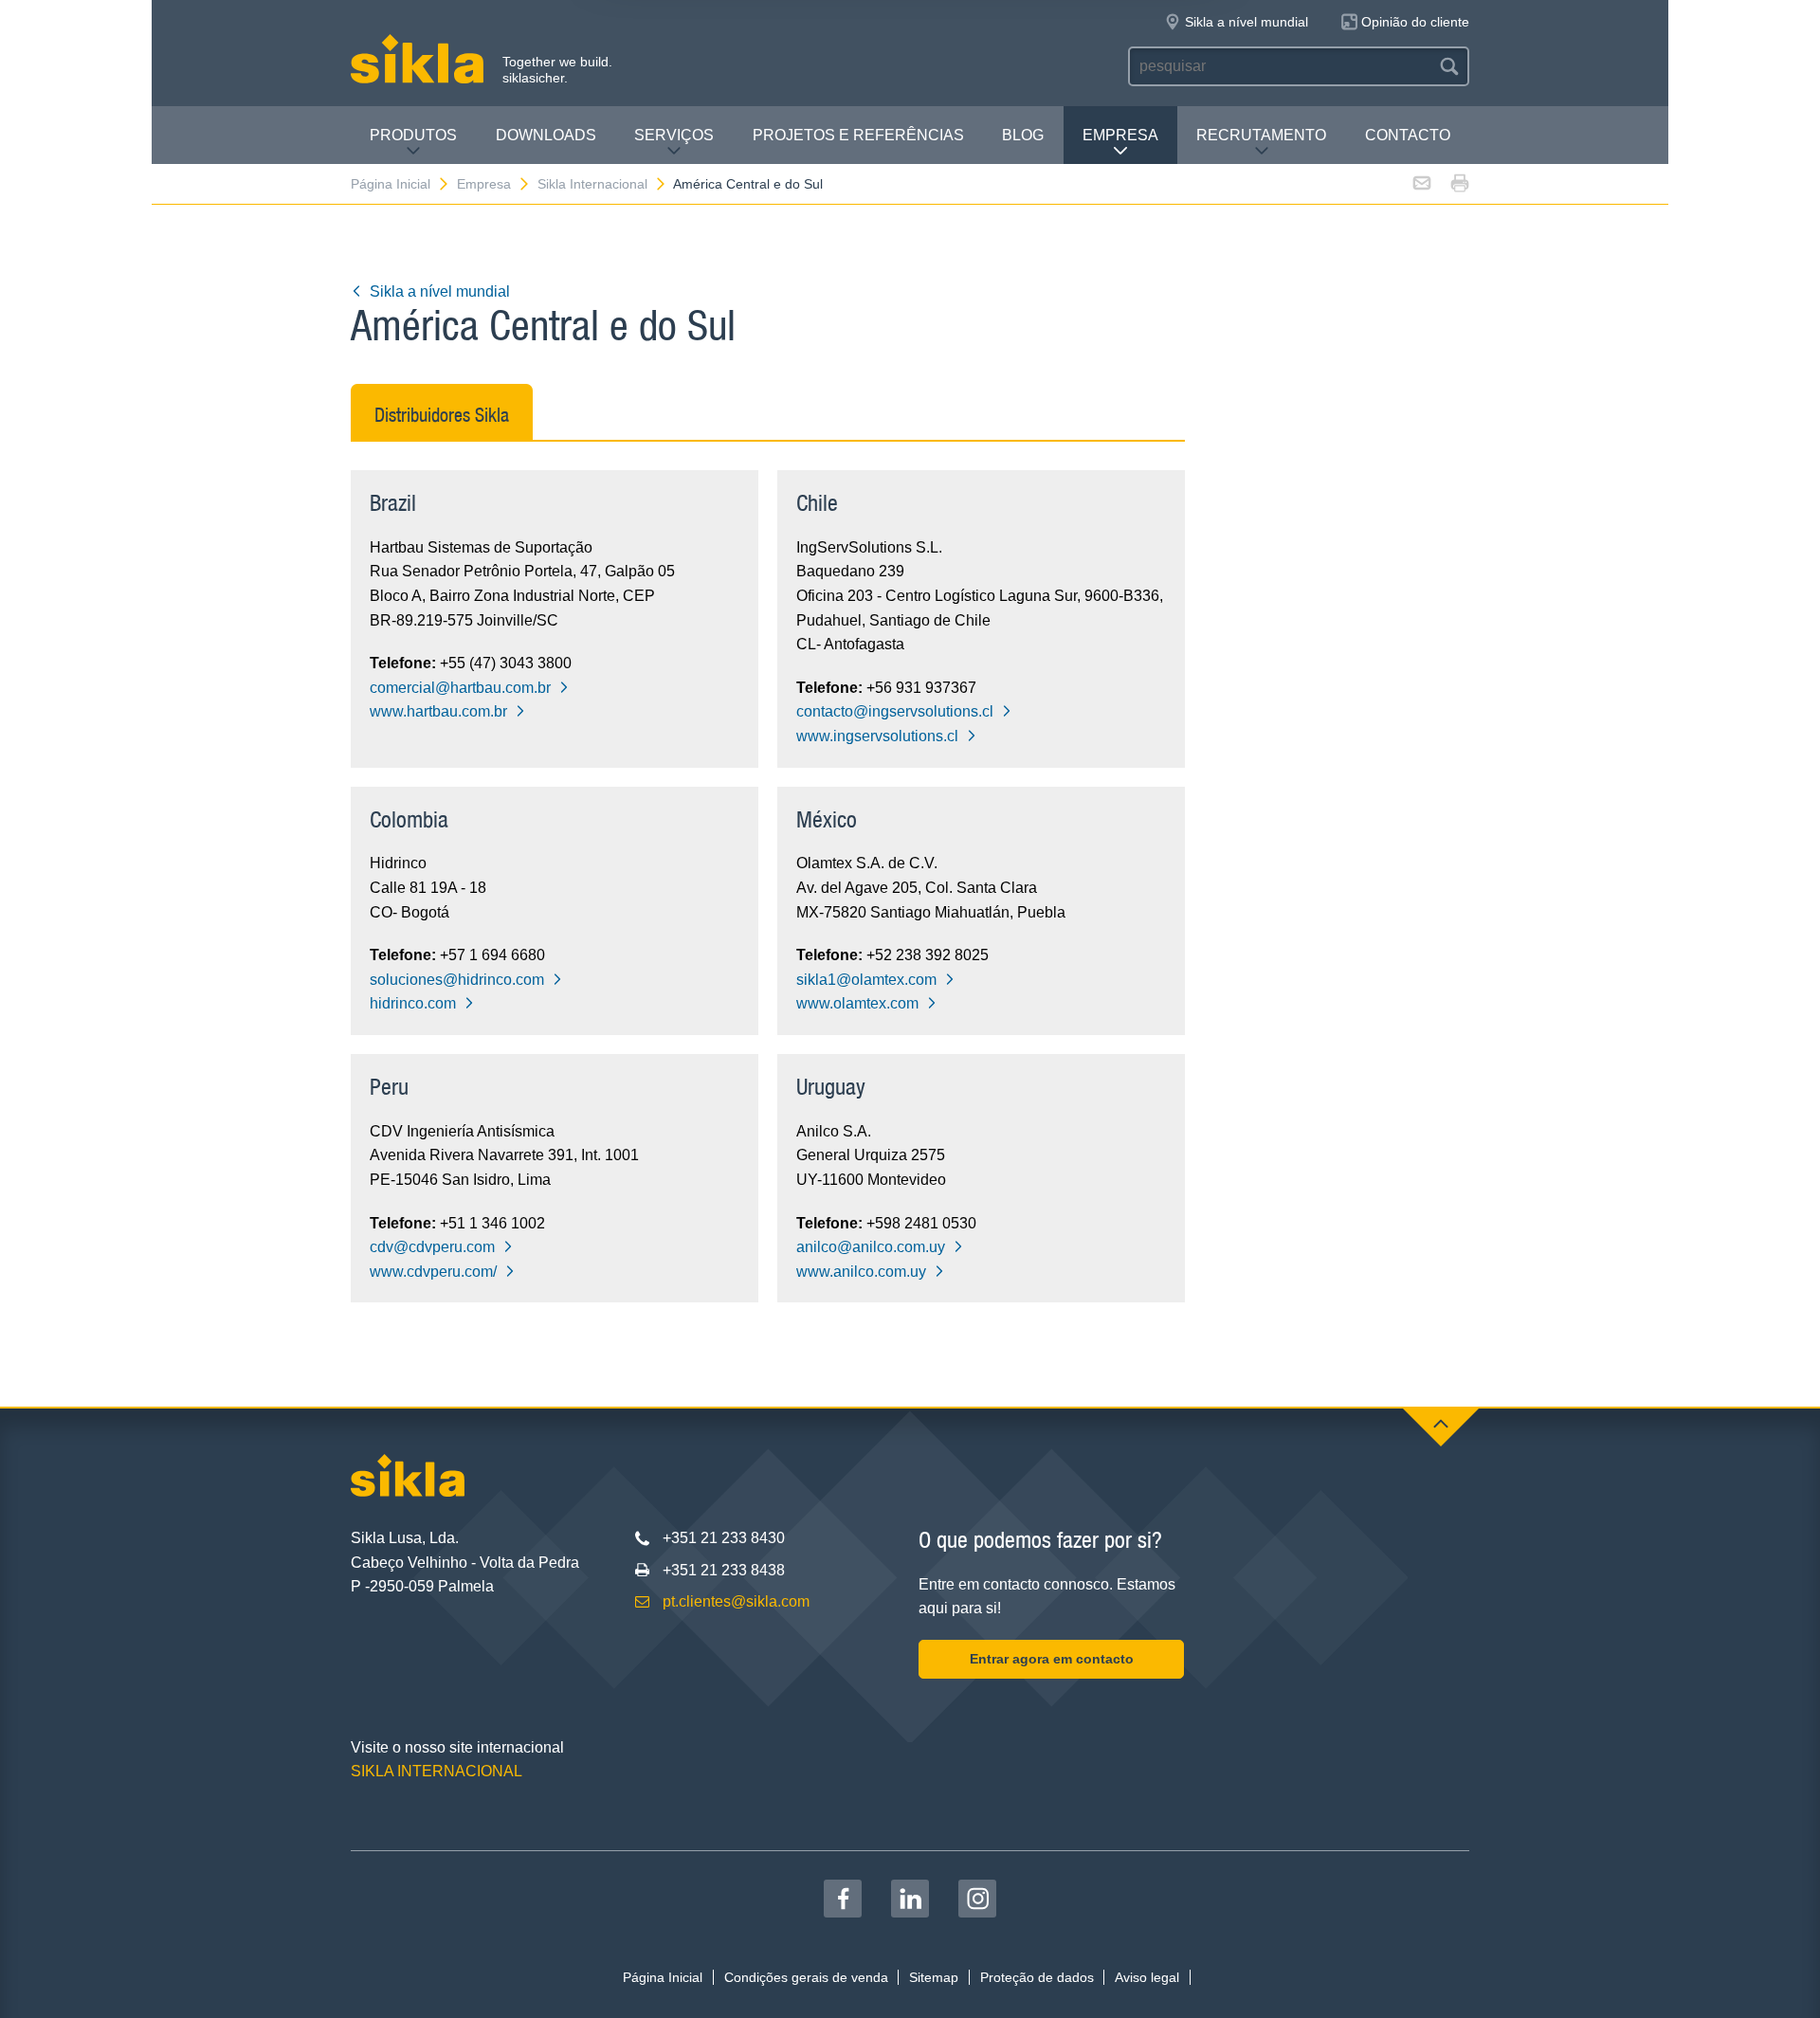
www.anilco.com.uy (861, 1272)
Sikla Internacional (592, 184)
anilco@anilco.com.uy (871, 1247)
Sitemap (934, 1977)
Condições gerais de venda (806, 1977)
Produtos (413, 135)
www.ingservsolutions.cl (877, 736)
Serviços (674, 135)
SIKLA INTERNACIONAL (437, 1771)
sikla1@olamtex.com (866, 980)
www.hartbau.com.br (438, 711)
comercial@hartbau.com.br (460, 688)
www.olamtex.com (857, 1003)
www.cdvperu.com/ (433, 1272)
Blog (1023, 135)
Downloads (546, 135)
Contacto (1408, 135)
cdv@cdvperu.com (432, 1247)
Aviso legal (1147, 1977)
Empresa (1120, 135)
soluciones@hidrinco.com (457, 980)
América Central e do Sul (748, 184)
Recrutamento (1261, 135)
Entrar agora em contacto (1052, 1659)
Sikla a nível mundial (440, 291)
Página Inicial (391, 184)
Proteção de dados (1037, 1977)
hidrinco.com (413, 1003)
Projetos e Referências (858, 135)
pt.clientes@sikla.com (736, 1601)
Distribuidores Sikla (442, 415)
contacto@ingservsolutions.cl (895, 711)
